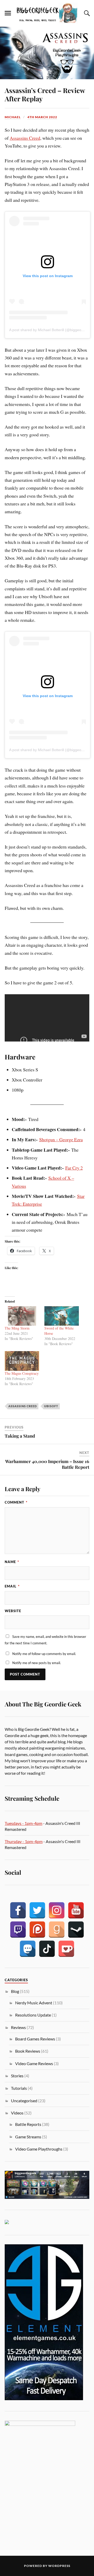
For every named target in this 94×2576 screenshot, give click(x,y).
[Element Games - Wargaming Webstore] (44, 2398)
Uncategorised (24, 2101)
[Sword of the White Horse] (62, 1316)
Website (13, 1611)
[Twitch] (18, 1930)
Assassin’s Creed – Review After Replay (45, 94)
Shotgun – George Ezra (61, 1139)
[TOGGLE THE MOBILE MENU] (8, 13)
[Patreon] (37, 1930)
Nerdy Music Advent (34, 2003)
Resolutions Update (33, 2015)
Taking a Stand (20, 1436)
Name (12, 1562)
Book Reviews (28, 2051)
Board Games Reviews (35, 2039)
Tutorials (19, 2088)
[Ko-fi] (66, 1949)
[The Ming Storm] (22, 1316)
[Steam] (76, 1930)
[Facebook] (18, 1910)
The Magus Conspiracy (22, 1373)
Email (12, 1586)
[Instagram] (57, 1910)
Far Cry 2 (74, 1168)
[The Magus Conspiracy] (22, 1361)
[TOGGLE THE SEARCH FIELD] (86, 13)
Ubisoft (51, 1406)
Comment (16, 1502)
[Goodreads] (57, 1930)
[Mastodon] (28, 1949)
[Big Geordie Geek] (47, 13)
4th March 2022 (42, 117)
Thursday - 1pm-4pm (24, 1841)
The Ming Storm (17, 1328)
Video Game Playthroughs (39, 2149)
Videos (17, 2113)
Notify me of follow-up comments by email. (44, 1654)
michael (13, 117)
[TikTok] (47, 1949)
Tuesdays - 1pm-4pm (23, 1823)
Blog (15, 1991)
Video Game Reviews (34, 2063)
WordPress (59, 2566)
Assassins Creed (25, 138)
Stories (17, 2076)
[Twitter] (37, 1910)
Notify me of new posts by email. (37, 1663)
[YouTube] (76, 1910)
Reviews (18, 2027)
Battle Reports (28, 2124)
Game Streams (28, 2137)
